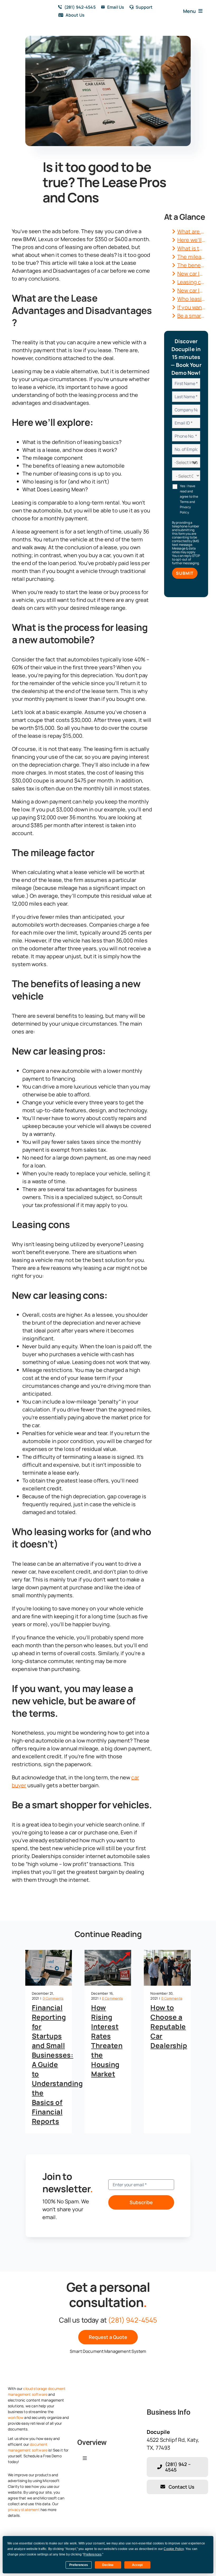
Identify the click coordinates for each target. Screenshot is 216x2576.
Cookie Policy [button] (174, 2549)
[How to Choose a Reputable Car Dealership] (167, 1968)
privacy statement (24, 2510)
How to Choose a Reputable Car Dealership (169, 2026)
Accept (137, 2565)
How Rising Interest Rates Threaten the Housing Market (107, 2041)
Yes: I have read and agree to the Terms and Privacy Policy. (189, 499)
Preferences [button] (92, 2554)
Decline (108, 2565)
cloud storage (35, 2388)
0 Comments (53, 1998)
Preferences (79, 2565)
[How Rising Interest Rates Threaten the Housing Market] (108, 1968)
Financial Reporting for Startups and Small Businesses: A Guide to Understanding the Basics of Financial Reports (57, 2064)
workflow (16, 2417)
